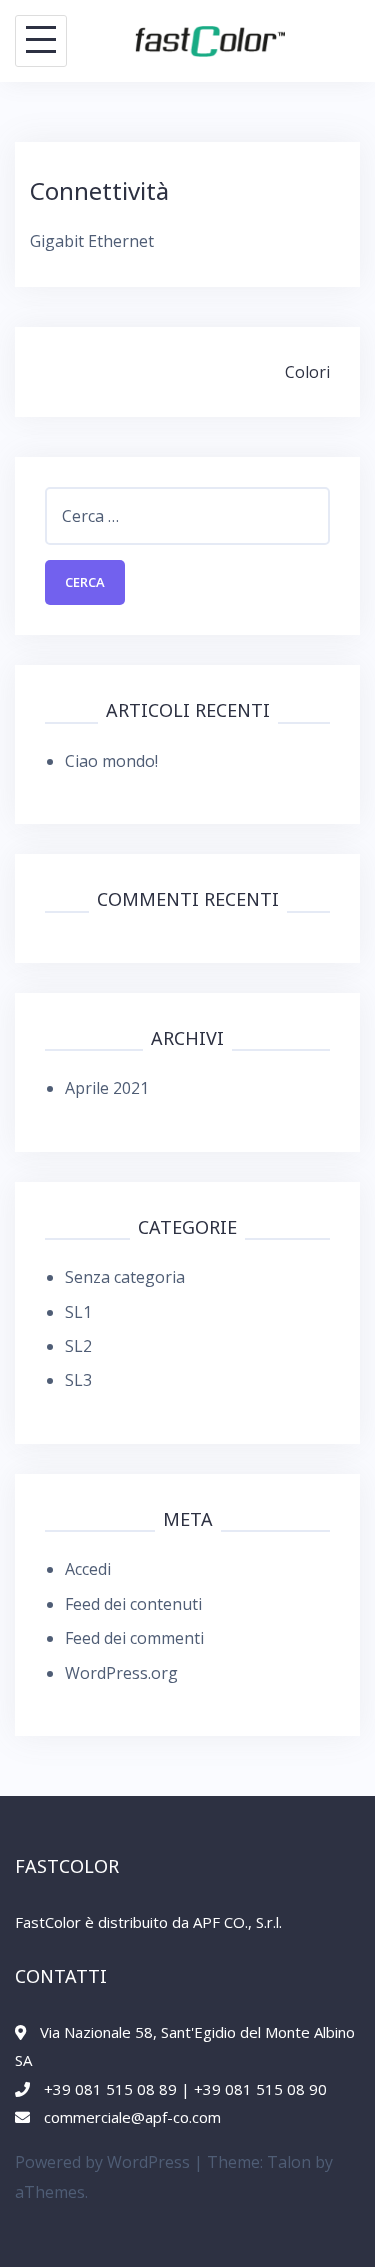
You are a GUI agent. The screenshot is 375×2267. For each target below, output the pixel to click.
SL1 (78, 1312)
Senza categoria (125, 1277)
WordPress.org (121, 1673)
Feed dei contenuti (133, 1604)
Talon (289, 2162)
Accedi (88, 1569)
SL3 (78, 1380)
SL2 (78, 1346)
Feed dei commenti (134, 1638)
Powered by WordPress (102, 2162)
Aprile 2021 (107, 1088)
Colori (307, 372)
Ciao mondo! (111, 761)
